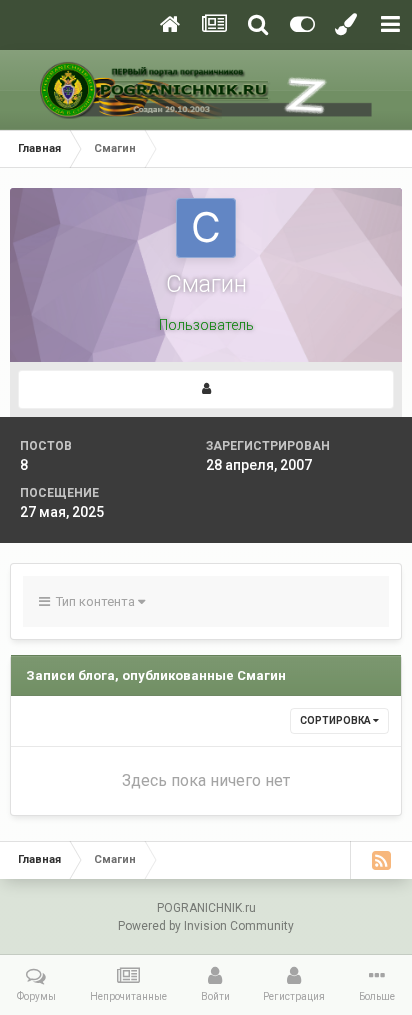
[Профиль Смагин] (206, 389)
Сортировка (336, 720)
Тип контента (94, 601)
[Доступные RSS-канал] (381, 860)
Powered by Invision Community (206, 926)
